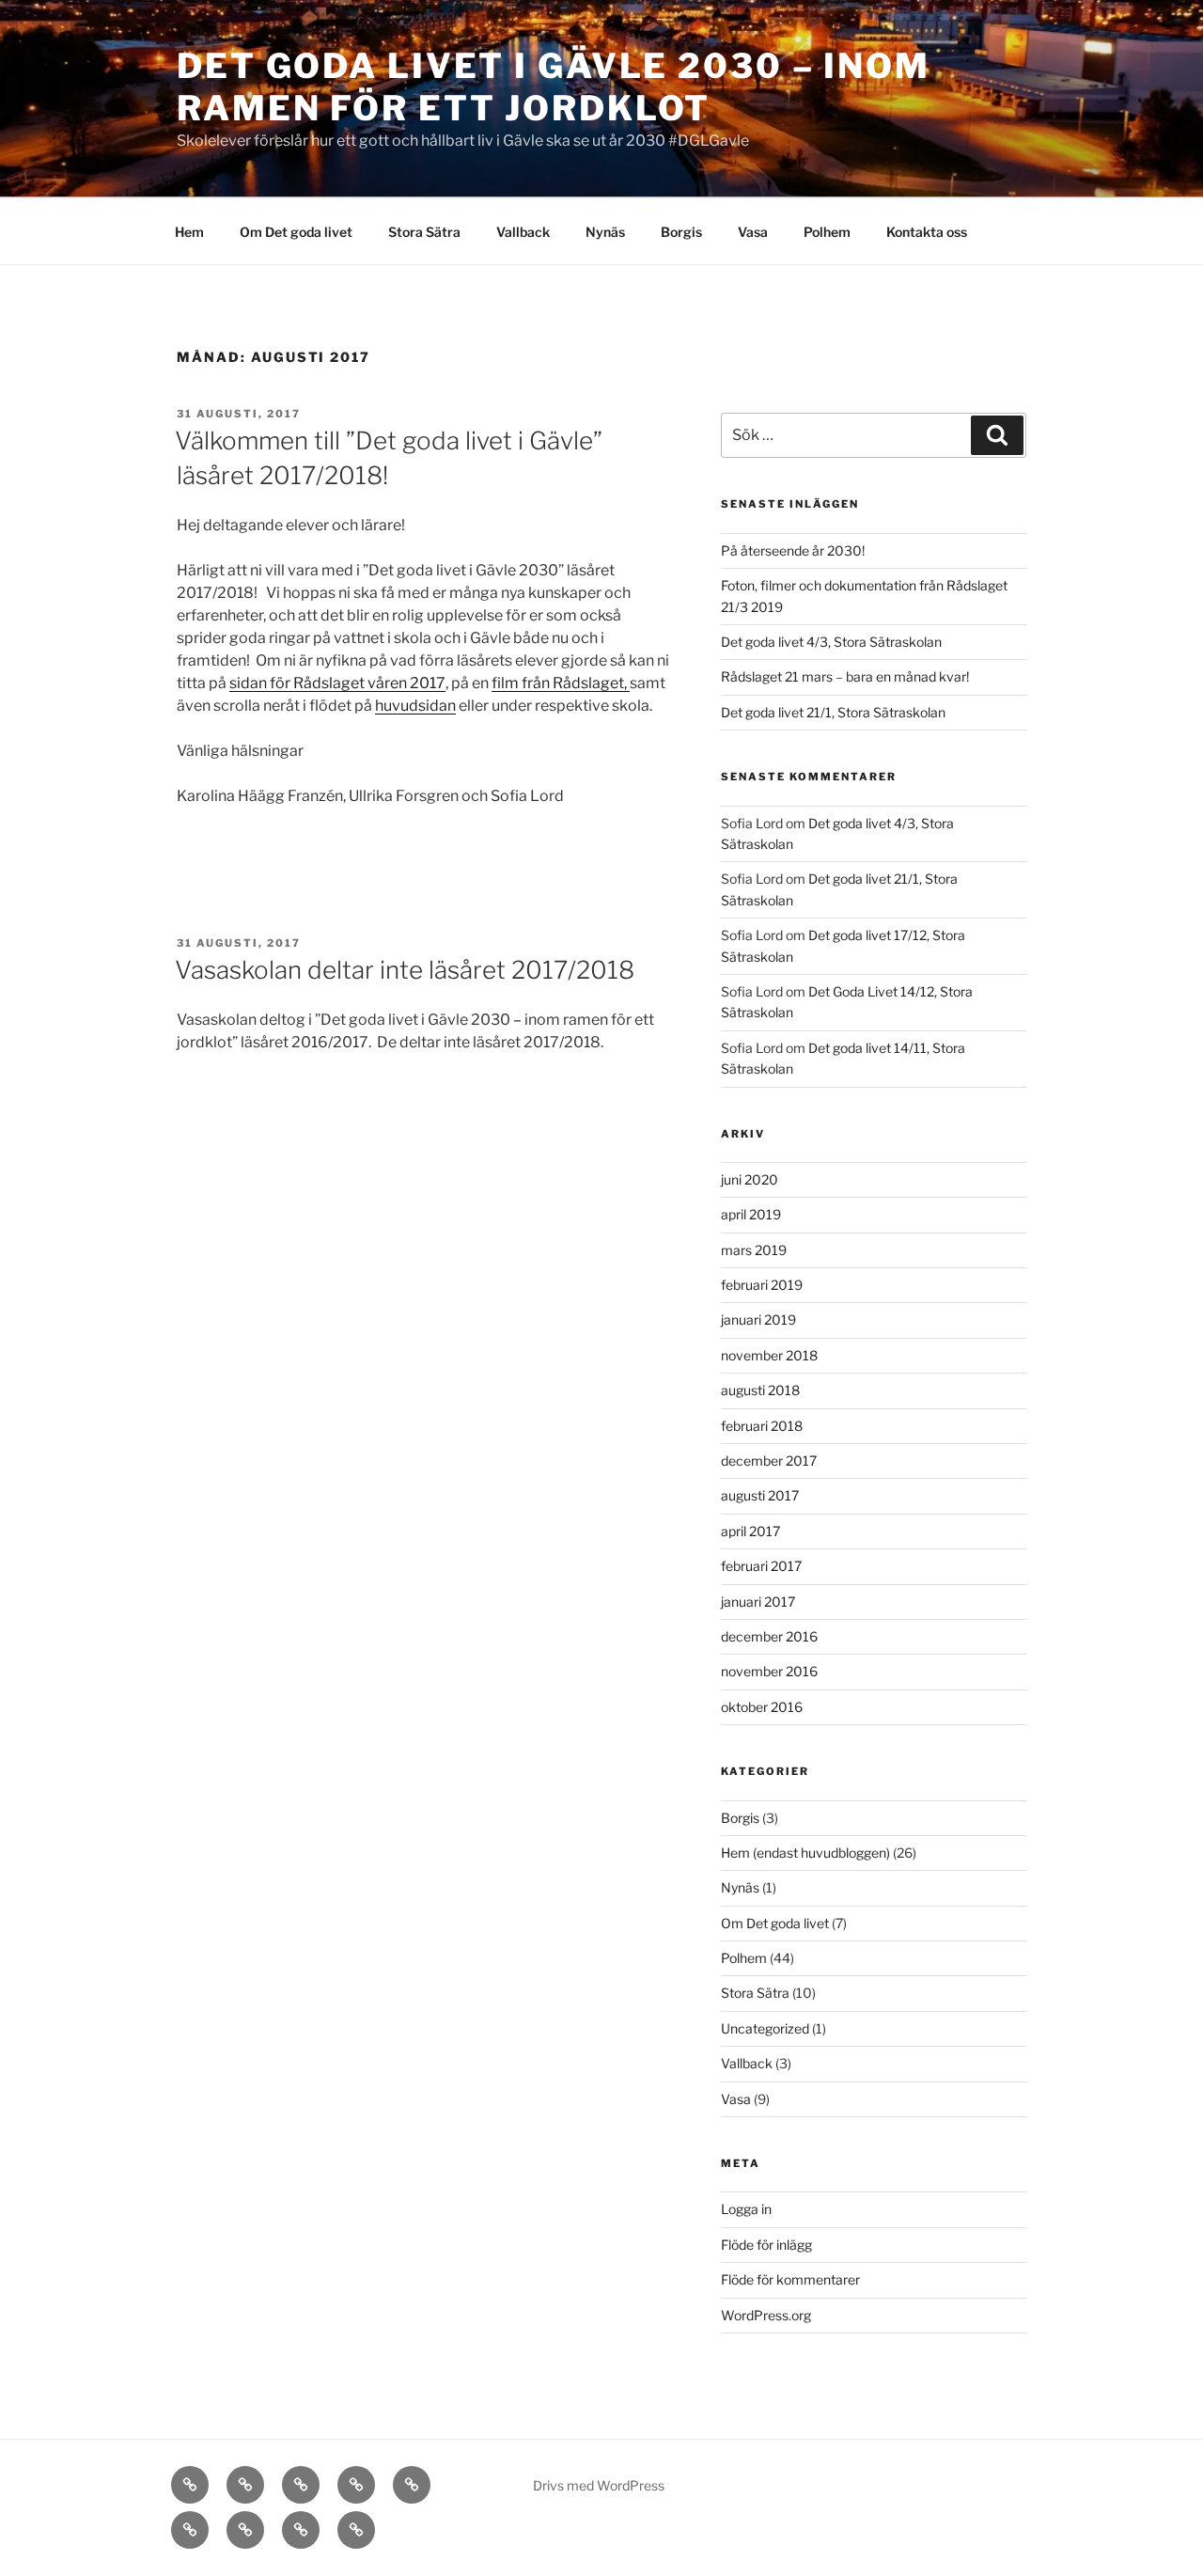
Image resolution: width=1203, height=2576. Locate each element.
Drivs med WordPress (599, 2485)
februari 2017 (761, 1566)
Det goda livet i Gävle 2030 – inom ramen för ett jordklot (554, 87)
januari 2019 (758, 1319)
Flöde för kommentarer (790, 2279)
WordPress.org (766, 2315)
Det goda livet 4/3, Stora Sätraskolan (831, 642)
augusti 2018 (760, 1390)
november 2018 (769, 1355)
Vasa (753, 232)
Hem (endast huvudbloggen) (805, 1853)
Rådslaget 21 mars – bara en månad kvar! (845, 676)
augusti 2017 (760, 1495)
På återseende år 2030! (793, 550)
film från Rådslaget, (561, 683)
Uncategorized (765, 2028)
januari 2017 (758, 1602)
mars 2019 (754, 1250)
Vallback (523, 232)
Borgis (681, 232)
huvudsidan (415, 706)
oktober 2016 (762, 1707)
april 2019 (751, 1214)
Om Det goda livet (296, 232)
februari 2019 (762, 1285)
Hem (189, 232)
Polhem (827, 232)
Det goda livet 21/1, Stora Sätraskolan (833, 712)
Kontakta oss (927, 232)
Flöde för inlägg (766, 2245)
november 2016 (769, 1671)
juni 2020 (750, 1179)
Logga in (746, 2209)
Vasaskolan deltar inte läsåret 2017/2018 (405, 970)
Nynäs (605, 232)
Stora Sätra (424, 232)
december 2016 (769, 1636)
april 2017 (750, 1531)
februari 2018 (762, 1426)
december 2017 (769, 1461)
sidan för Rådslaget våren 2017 (337, 683)
